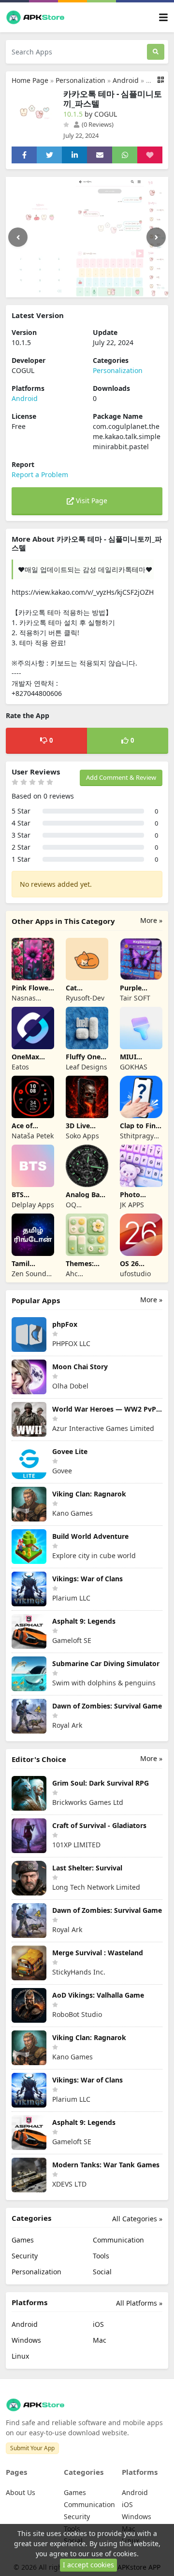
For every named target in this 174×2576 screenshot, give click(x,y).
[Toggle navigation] (163, 18)
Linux (20, 2356)
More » (151, 920)
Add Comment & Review (121, 777)
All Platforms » (139, 2303)
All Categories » (137, 2219)
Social (102, 2272)
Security (25, 2256)
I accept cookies (88, 2565)
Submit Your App (32, 2448)
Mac (100, 2340)
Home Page (30, 80)
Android (126, 80)
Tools (101, 2256)
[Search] (156, 52)
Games (23, 2240)
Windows (26, 2340)
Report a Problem (40, 474)
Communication (118, 2240)
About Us (21, 2492)
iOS (98, 2324)
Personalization (80, 80)
